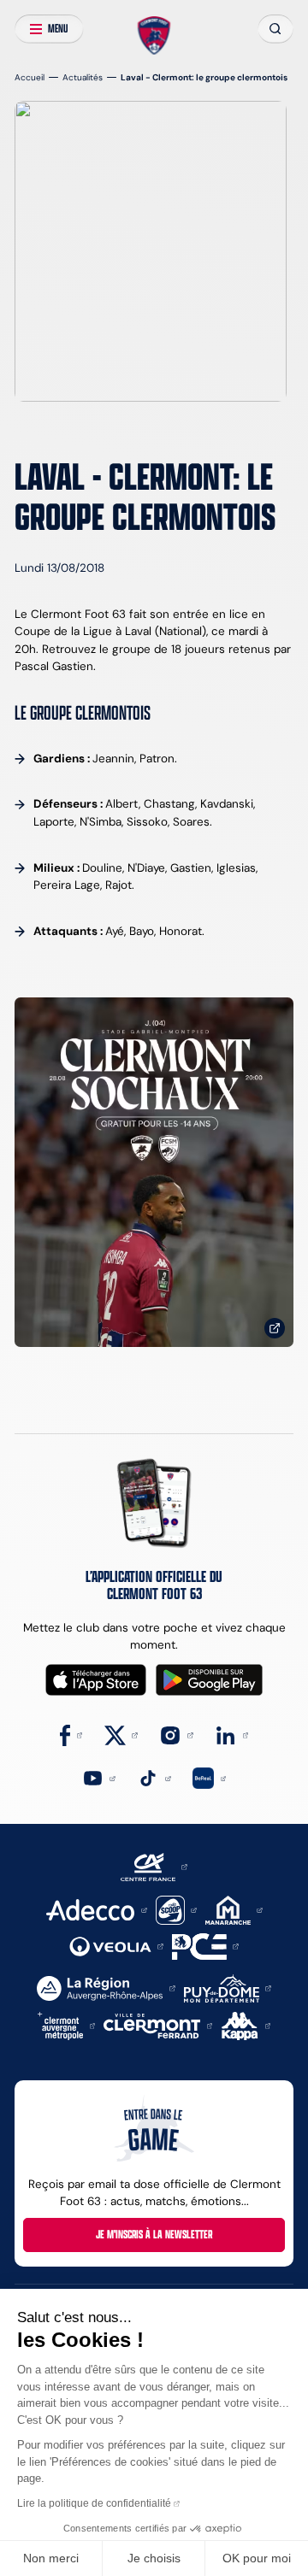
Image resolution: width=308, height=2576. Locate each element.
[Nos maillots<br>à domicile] (154, 1172)
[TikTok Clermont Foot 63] (154, 1777)
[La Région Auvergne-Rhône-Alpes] (106, 1988)
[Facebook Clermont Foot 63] (71, 1735)
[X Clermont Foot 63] (121, 1735)
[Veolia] (116, 1946)
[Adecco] (96, 1909)
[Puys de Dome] (228, 1988)
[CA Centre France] (154, 1866)
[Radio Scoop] (176, 1909)
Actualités (83, 77)
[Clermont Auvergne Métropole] (67, 2025)
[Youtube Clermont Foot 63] (99, 1777)
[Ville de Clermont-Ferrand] (158, 2025)
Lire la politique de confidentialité (94, 2503)
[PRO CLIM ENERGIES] (205, 1946)
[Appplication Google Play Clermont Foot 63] (209, 1680)
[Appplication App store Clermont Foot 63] (96, 1680)
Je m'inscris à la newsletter (154, 2234)
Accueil (30, 77)
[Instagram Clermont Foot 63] (176, 1735)
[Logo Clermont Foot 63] (154, 35)
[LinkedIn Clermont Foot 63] (231, 1735)
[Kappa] (246, 2025)
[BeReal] (209, 1777)
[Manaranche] (234, 1909)
